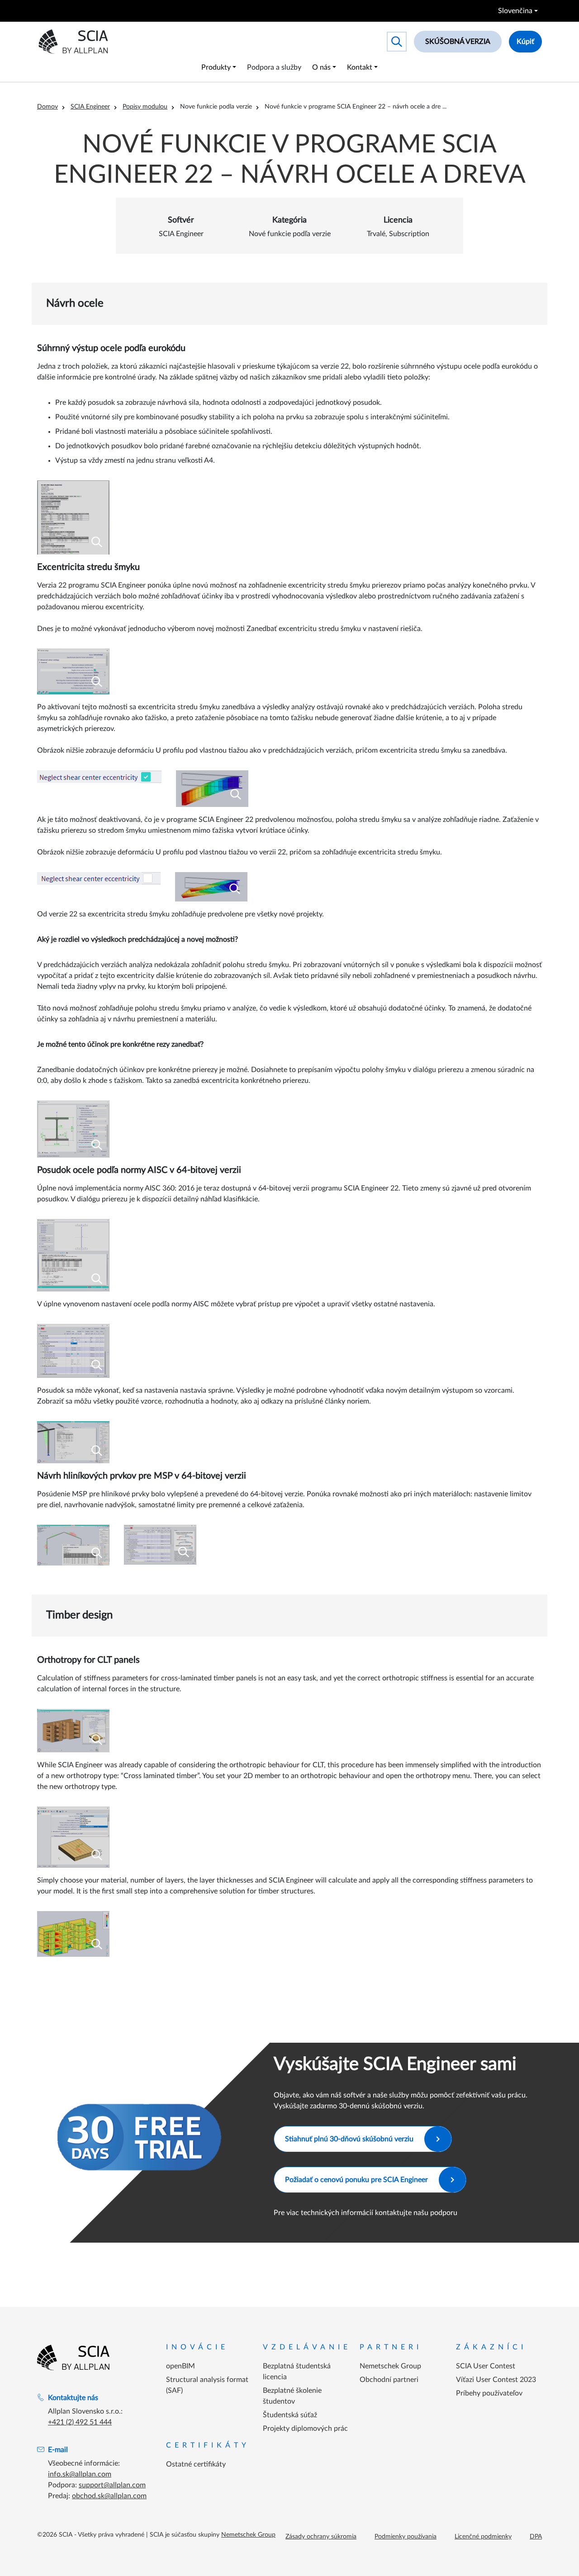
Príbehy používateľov (489, 2393)
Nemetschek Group (390, 2366)
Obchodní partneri (389, 2380)
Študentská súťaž (290, 2415)
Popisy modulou (145, 107)
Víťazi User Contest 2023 (496, 2380)
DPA (536, 2537)
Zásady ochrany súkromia (321, 2537)
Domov (47, 107)
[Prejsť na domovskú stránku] (73, 2358)
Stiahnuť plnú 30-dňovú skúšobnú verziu (349, 2139)
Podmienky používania (406, 2537)
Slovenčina (515, 11)
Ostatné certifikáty (196, 2464)
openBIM (180, 2366)
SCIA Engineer (90, 107)
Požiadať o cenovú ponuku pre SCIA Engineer (356, 2180)
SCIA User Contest (486, 2366)
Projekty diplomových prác (305, 2429)
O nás (321, 67)
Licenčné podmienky (483, 2537)
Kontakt (360, 67)
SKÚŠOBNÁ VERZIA (458, 42)
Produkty (216, 67)
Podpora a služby (274, 67)
